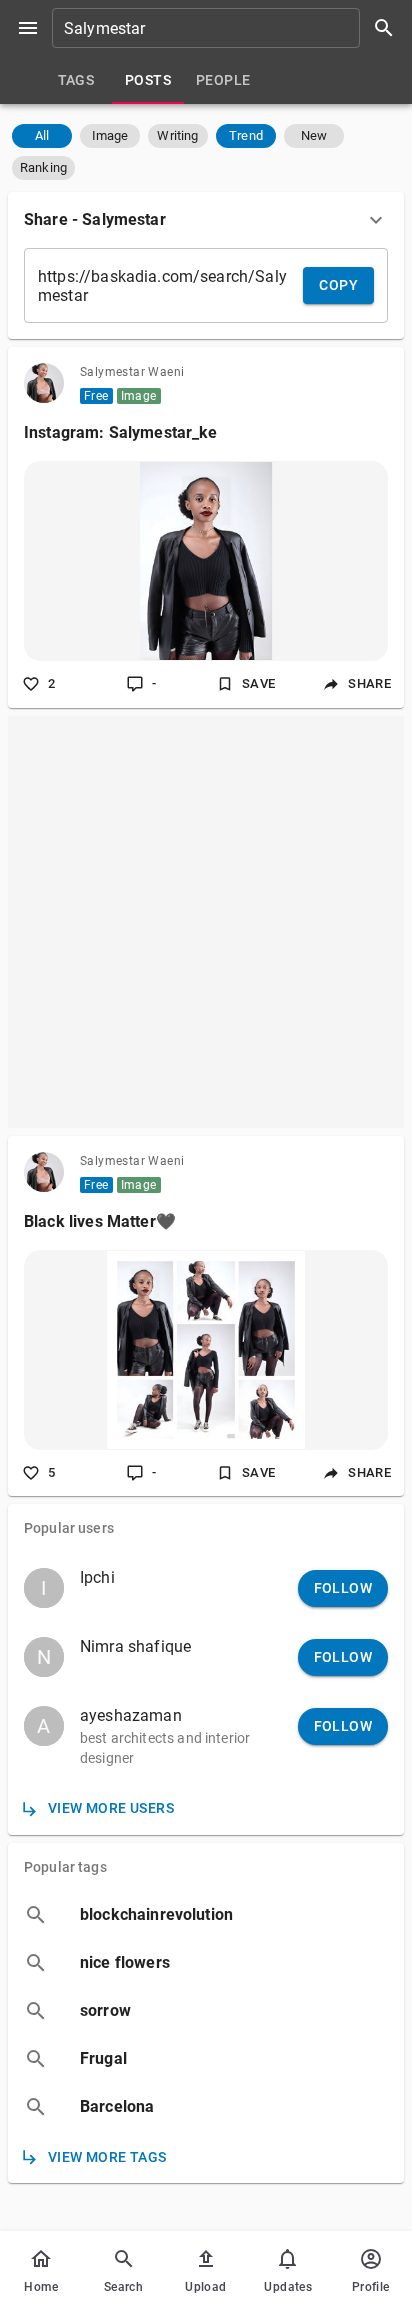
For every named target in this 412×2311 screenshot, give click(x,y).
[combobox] (230, 28)
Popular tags (65, 1867)
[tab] (76, 80)
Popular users (69, 1528)
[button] (42, 136)
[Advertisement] (206, 922)
